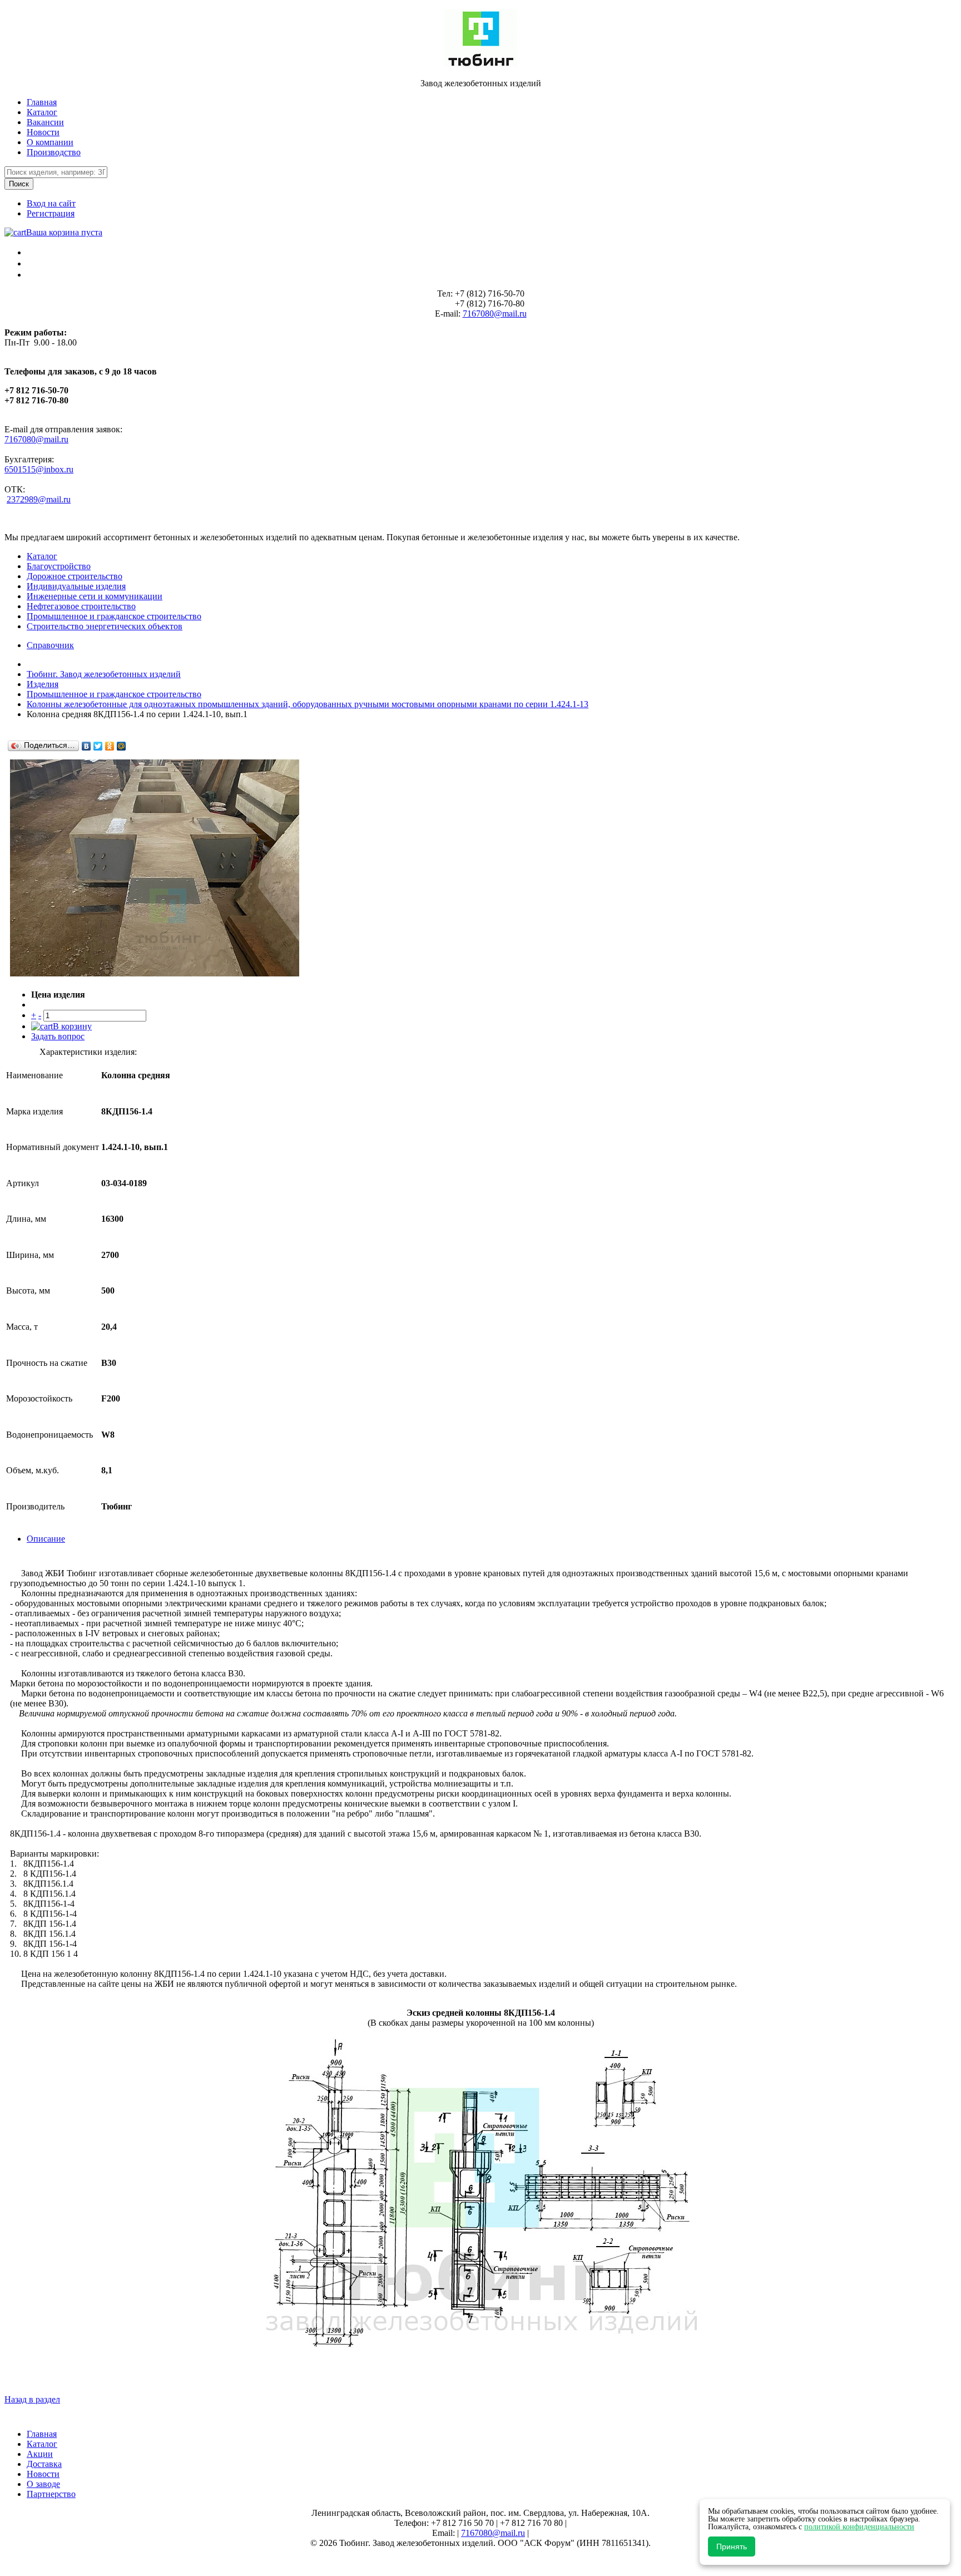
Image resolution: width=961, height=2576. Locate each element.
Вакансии (45, 122)
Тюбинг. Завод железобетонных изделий (104, 674)
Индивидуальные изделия (76, 586)
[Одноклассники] (110, 746)
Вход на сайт (51, 203)
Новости (43, 132)
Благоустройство (59, 566)
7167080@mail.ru (495, 314)
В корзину (72, 1026)
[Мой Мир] (122, 746)
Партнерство (51, 2494)
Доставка (44, 2464)
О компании (50, 142)
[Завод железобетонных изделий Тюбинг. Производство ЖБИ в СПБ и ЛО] (481, 64)
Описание (46, 1539)
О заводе (43, 2484)
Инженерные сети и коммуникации (95, 596)
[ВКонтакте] (86, 746)
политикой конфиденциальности (859, 2527)
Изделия (43, 684)
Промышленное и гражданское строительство (114, 616)
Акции (40, 2454)
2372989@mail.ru (39, 499)
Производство (54, 152)
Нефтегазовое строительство (81, 606)
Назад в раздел (32, 2399)
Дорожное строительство (75, 576)
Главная (42, 102)
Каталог (42, 112)
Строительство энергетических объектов (105, 626)
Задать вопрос (58, 1036)
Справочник (50, 645)
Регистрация (51, 213)
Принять (732, 2547)
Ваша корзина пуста (64, 232)
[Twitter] (98, 746)
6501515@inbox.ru (39, 469)
